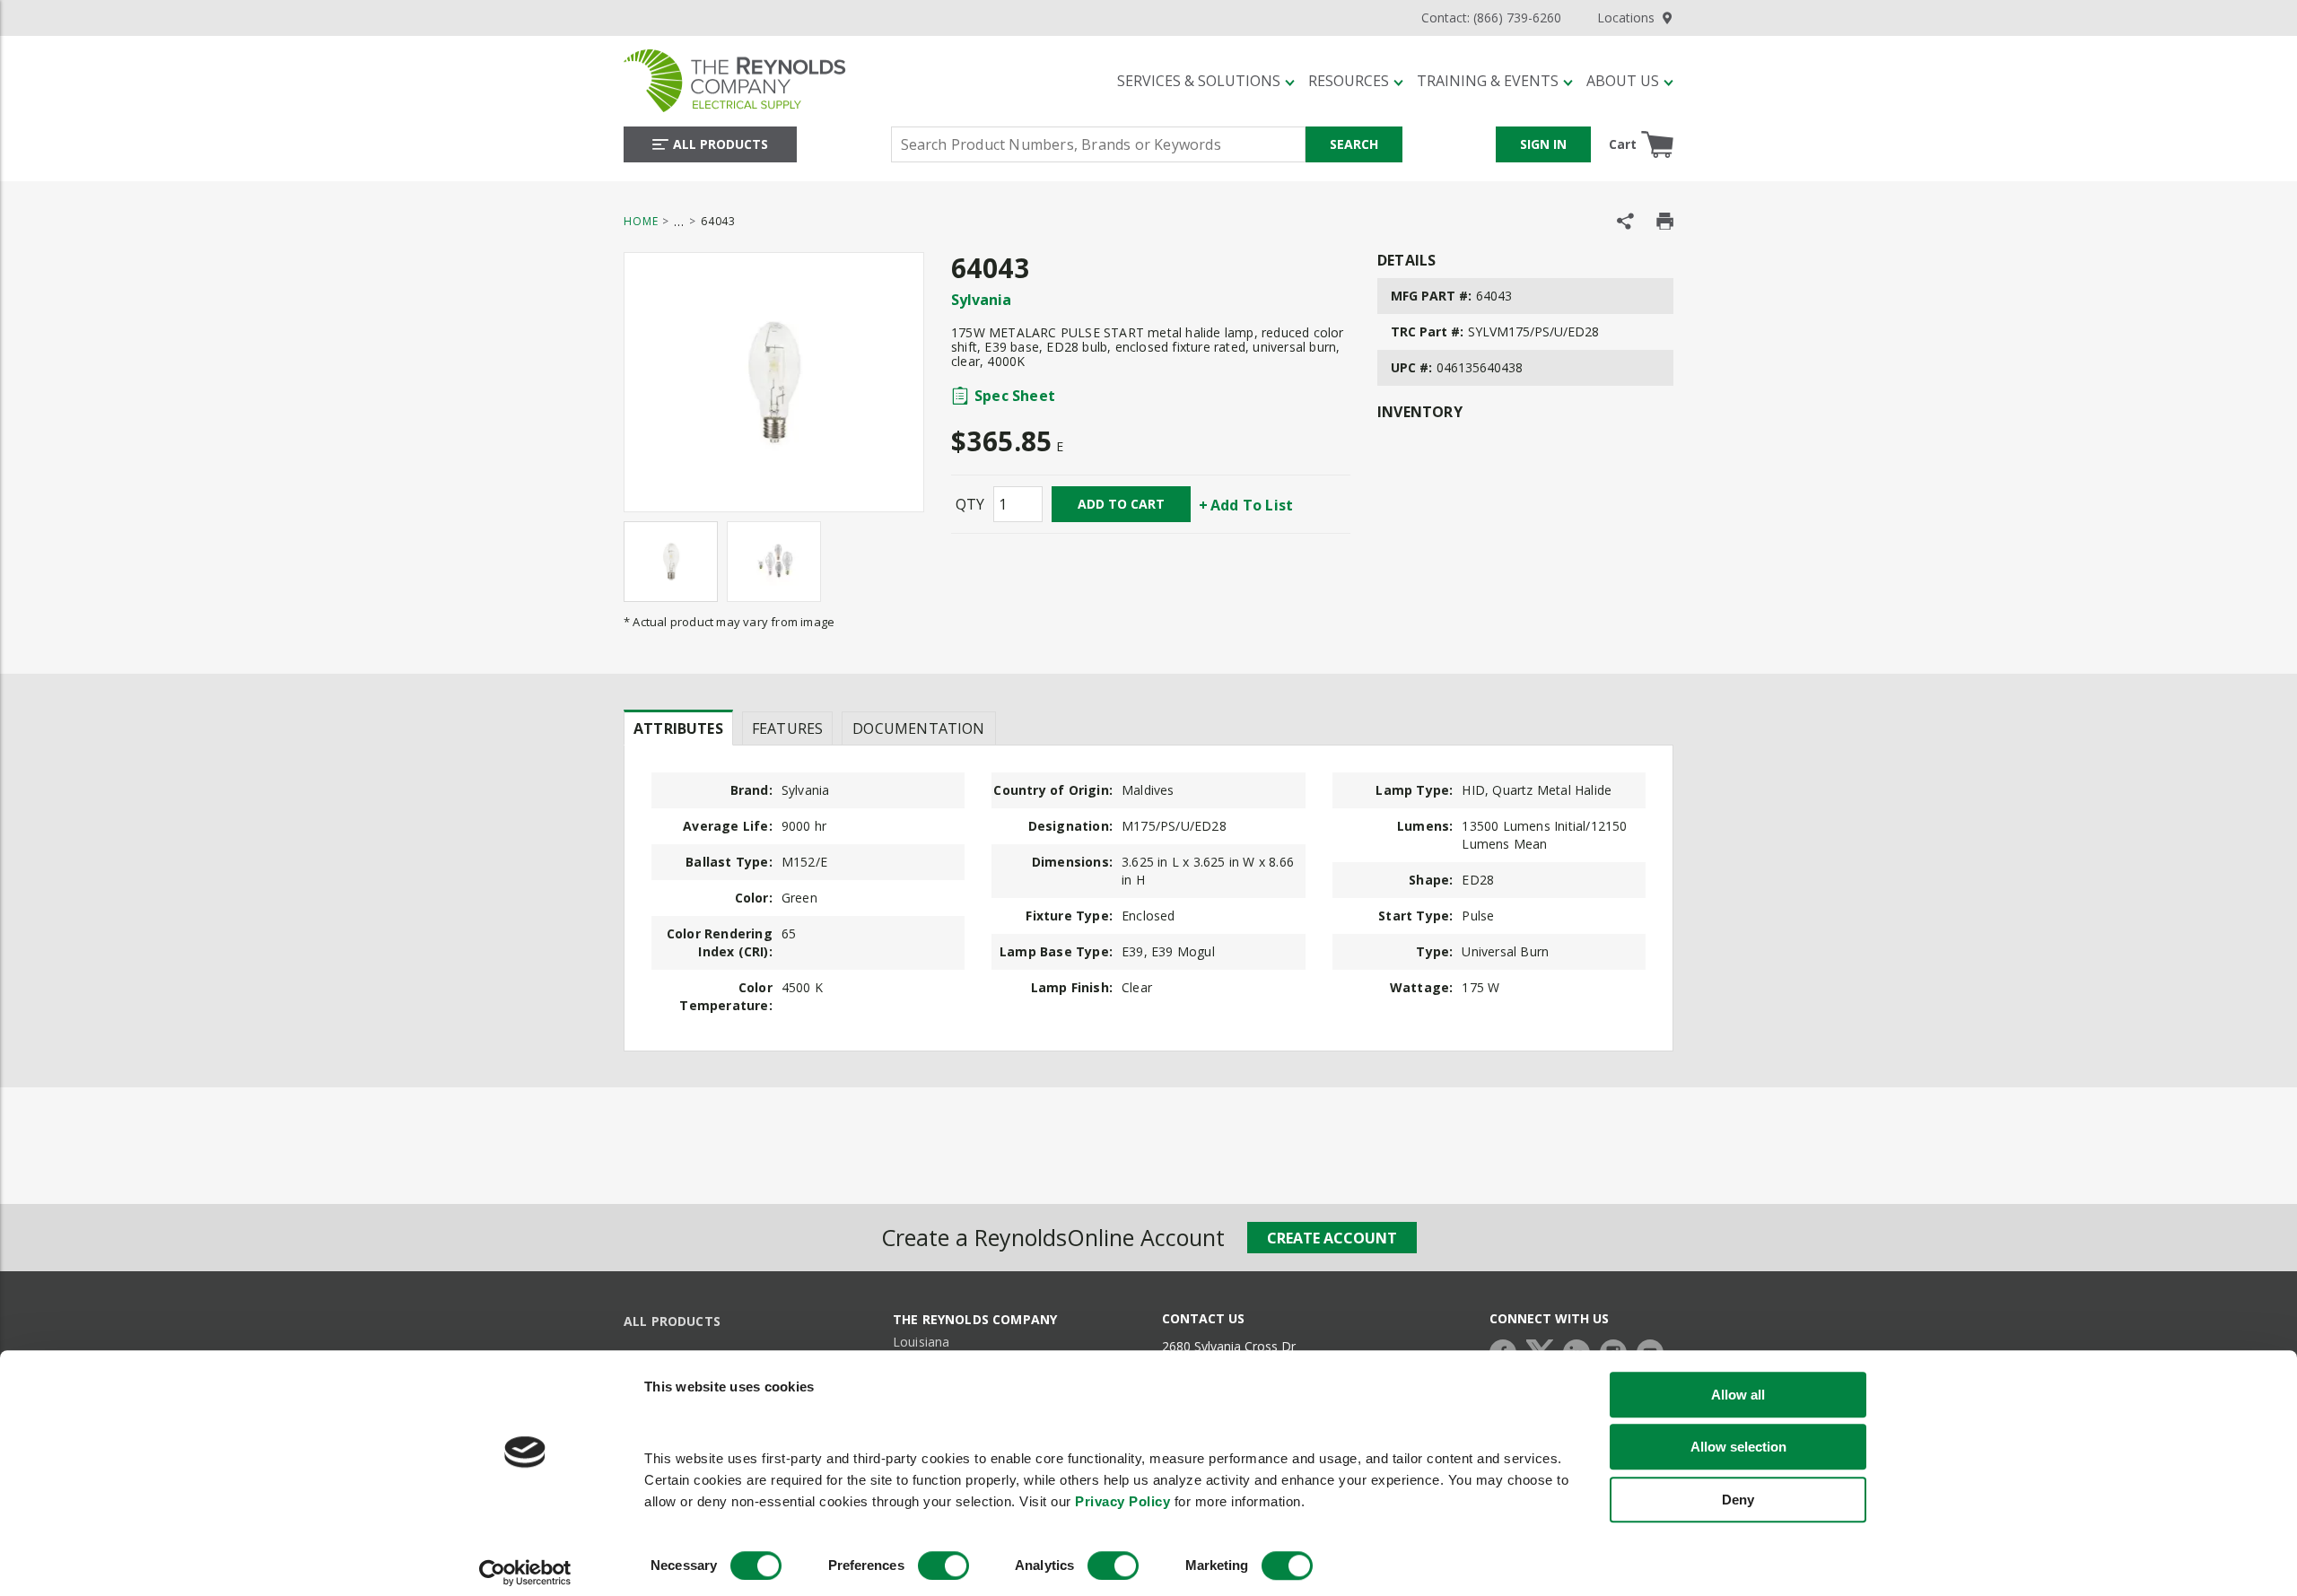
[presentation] (678, 728)
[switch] (943, 1565)
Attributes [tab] (678, 728)
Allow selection (1738, 1448)
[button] (1206, 81)
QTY (970, 504)
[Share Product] (1625, 221)
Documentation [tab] (918, 728)
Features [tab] (787, 728)
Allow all (1738, 1395)
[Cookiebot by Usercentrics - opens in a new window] (525, 1573)
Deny (1738, 1500)
